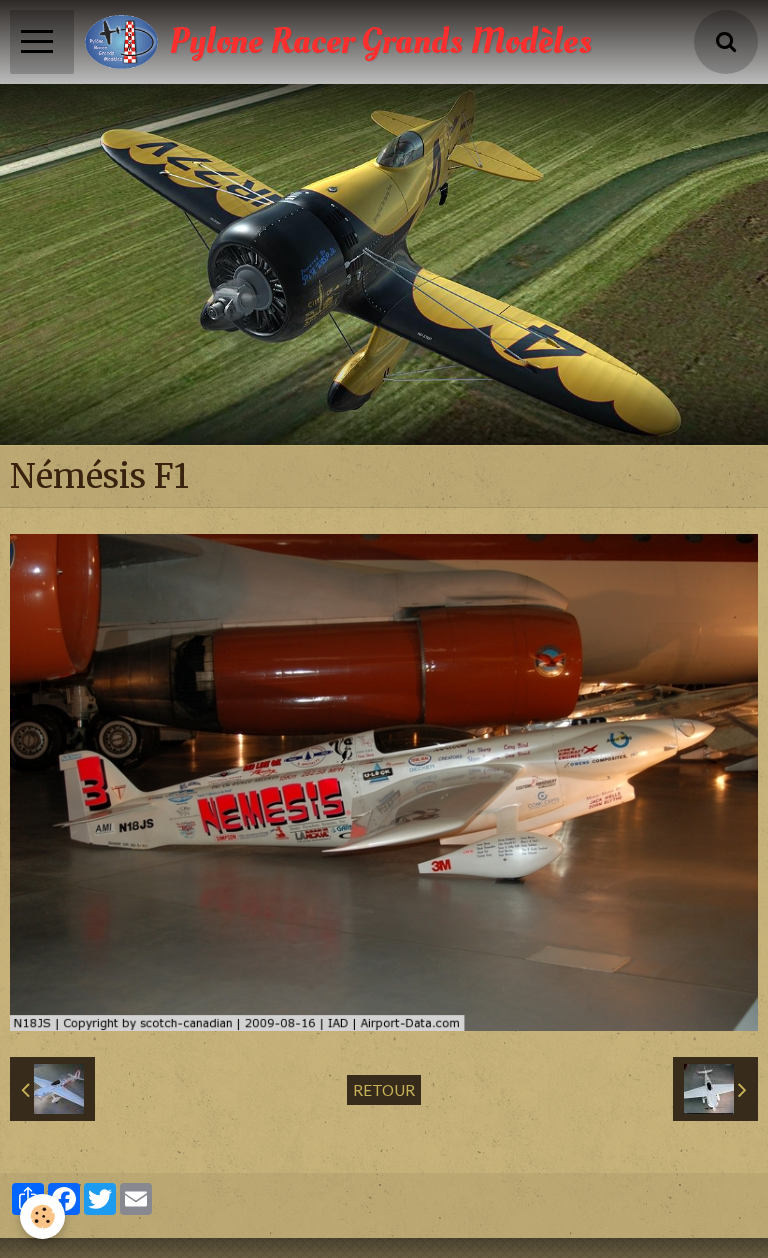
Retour (384, 1090)
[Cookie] (42, 1216)
